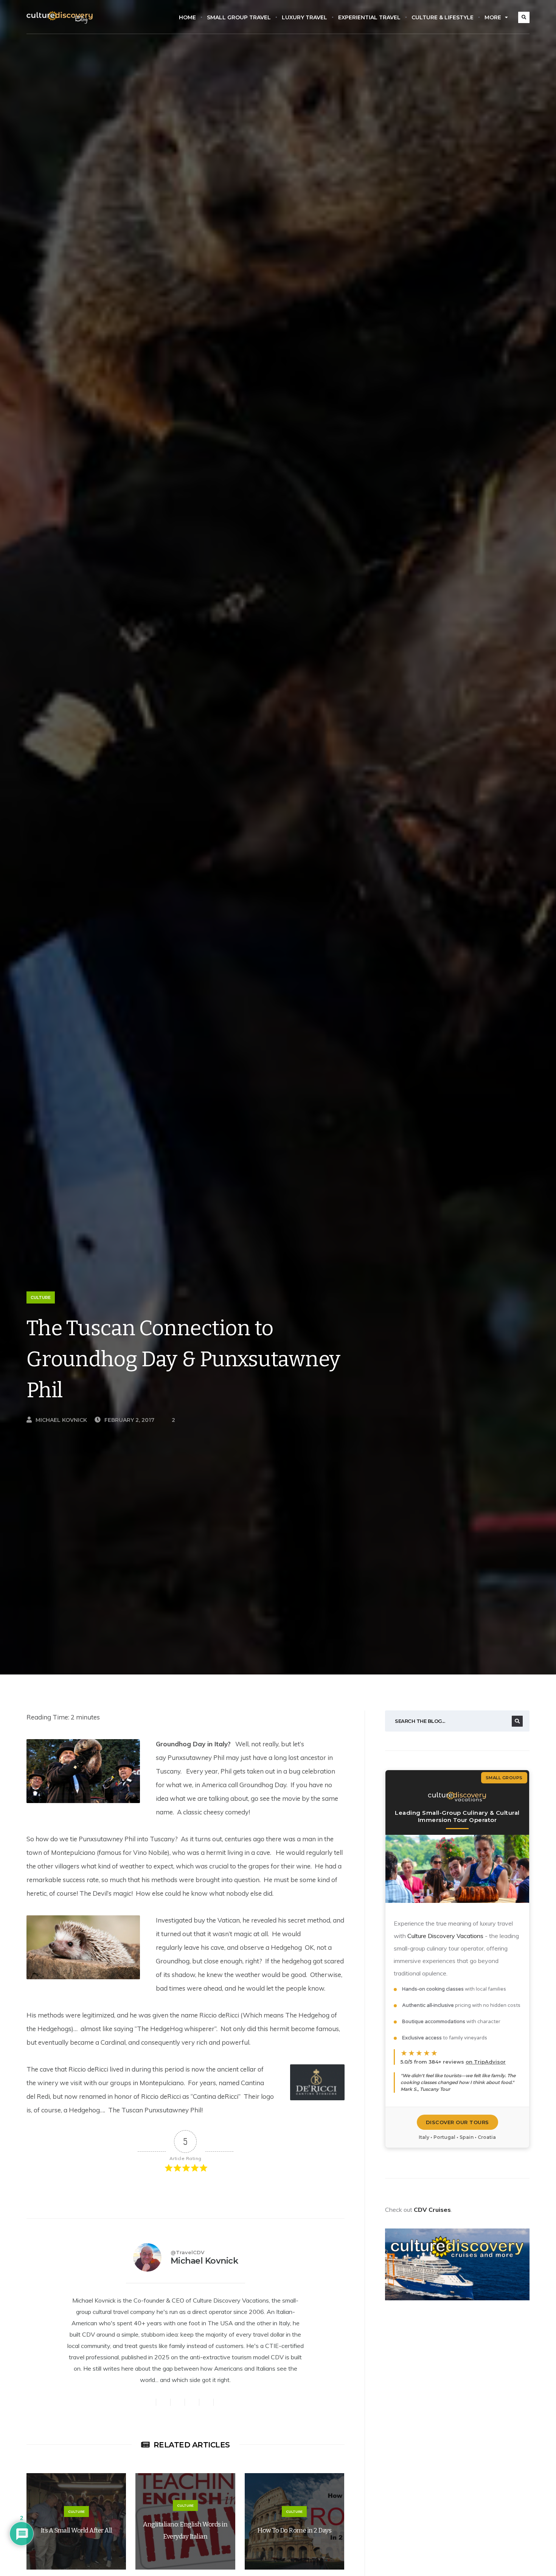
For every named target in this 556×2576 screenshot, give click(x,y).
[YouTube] (192, 2402)
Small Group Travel (239, 17)
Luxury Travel (304, 17)
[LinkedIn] (221, 2402)
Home (187, 17)
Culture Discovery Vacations (445, 1936)
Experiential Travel (369, 17)
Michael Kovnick (61, 1420)
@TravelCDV (187, 2252)
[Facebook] (163, 2402)
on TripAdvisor (486, 2062)
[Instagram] (178, 2402)
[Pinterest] (207, 2402)
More (493, 17)
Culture (41, 1297)
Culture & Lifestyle (443, 17)
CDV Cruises (432, 2210)
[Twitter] (149, 2402)
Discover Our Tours (457, 2122)
